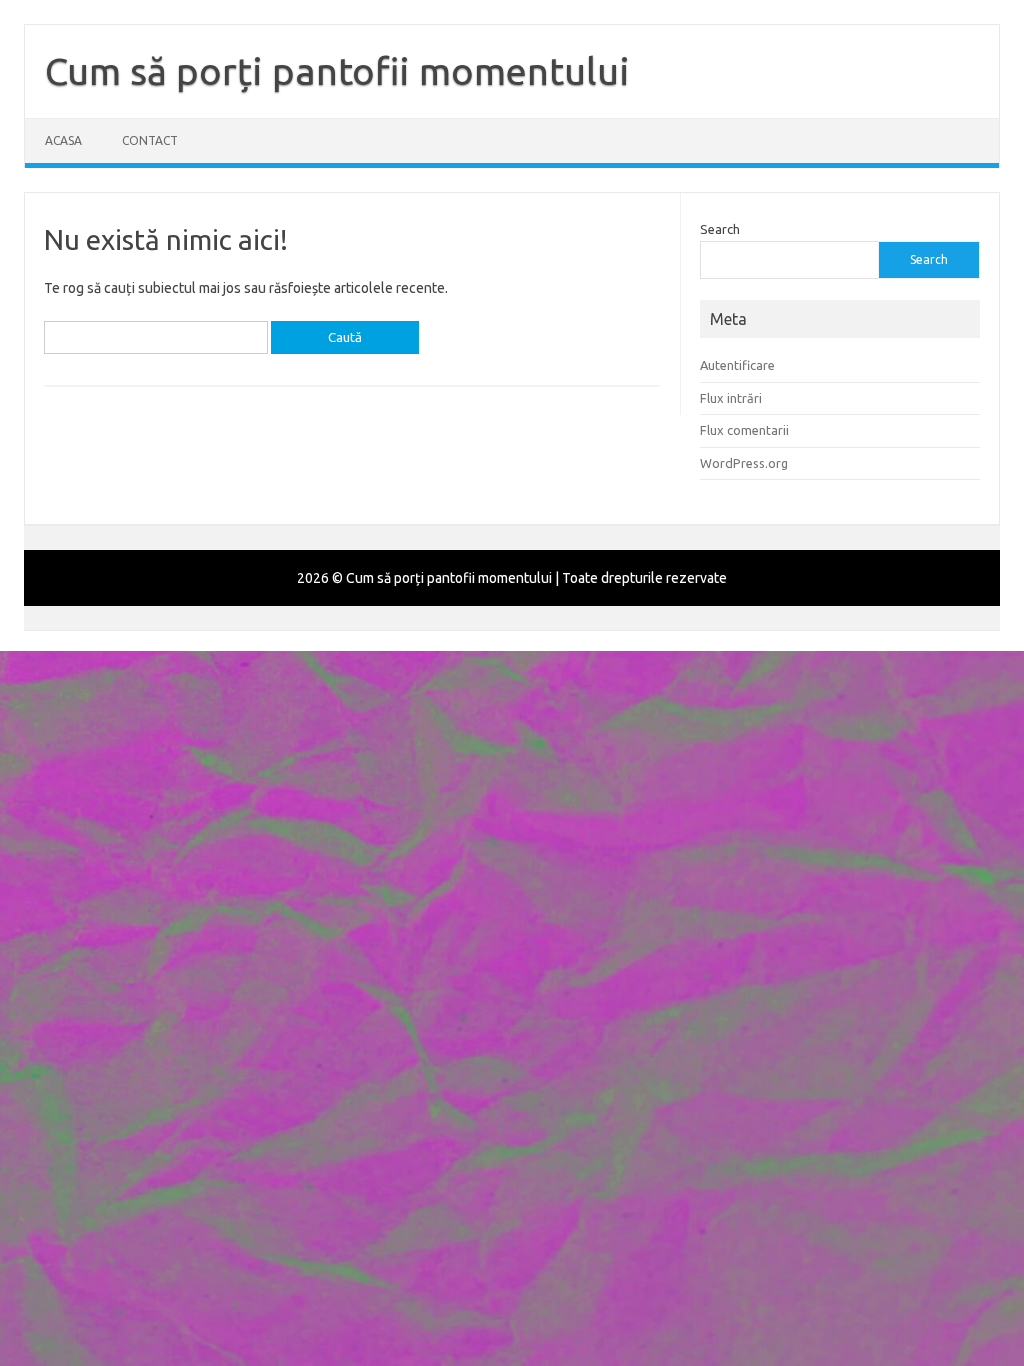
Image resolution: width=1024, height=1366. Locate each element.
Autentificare (737, 365)
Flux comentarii (744, 430)
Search (720, 229)
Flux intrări (731, 398)
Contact (150, 140)
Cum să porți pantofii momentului (337, 71)
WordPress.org (744, 463)
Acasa (63, 140)
